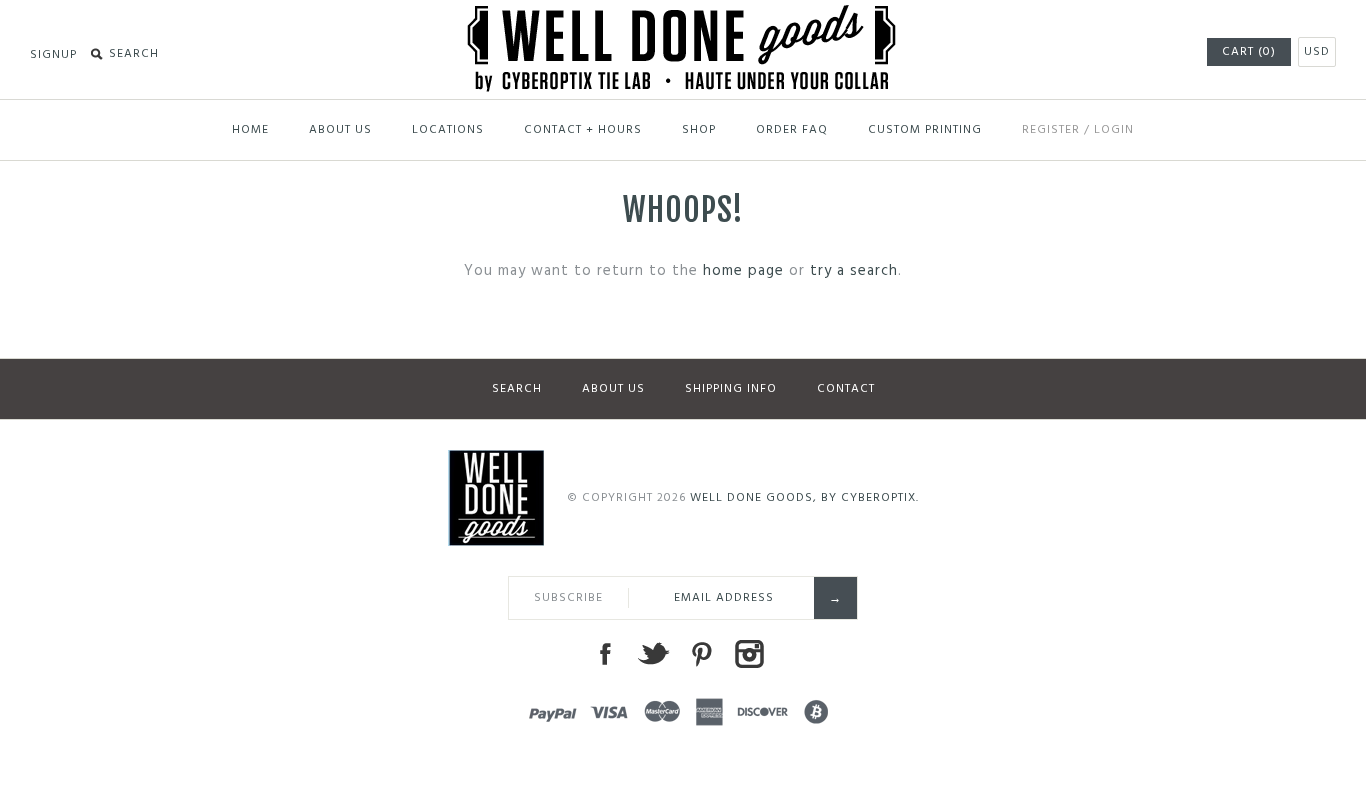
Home (250, 130)
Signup (53, 55)
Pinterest (701, 654)
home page (743, 271)
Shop (699, 130)
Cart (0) (1249, 52)
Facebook (605, 654)
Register (1051, 130)
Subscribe (568, 598)
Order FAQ (792, 130)
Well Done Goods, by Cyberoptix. (804, 498)
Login (1114, 130)
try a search (854, 271)
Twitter (653, 654)
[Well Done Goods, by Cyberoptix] (683, 17)
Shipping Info (731, 389)
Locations (448, 130)
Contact (846, 389)
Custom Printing (925, 130)
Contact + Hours (583, 130)
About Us (340, 130)
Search (517, 389)
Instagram (749, 654)
